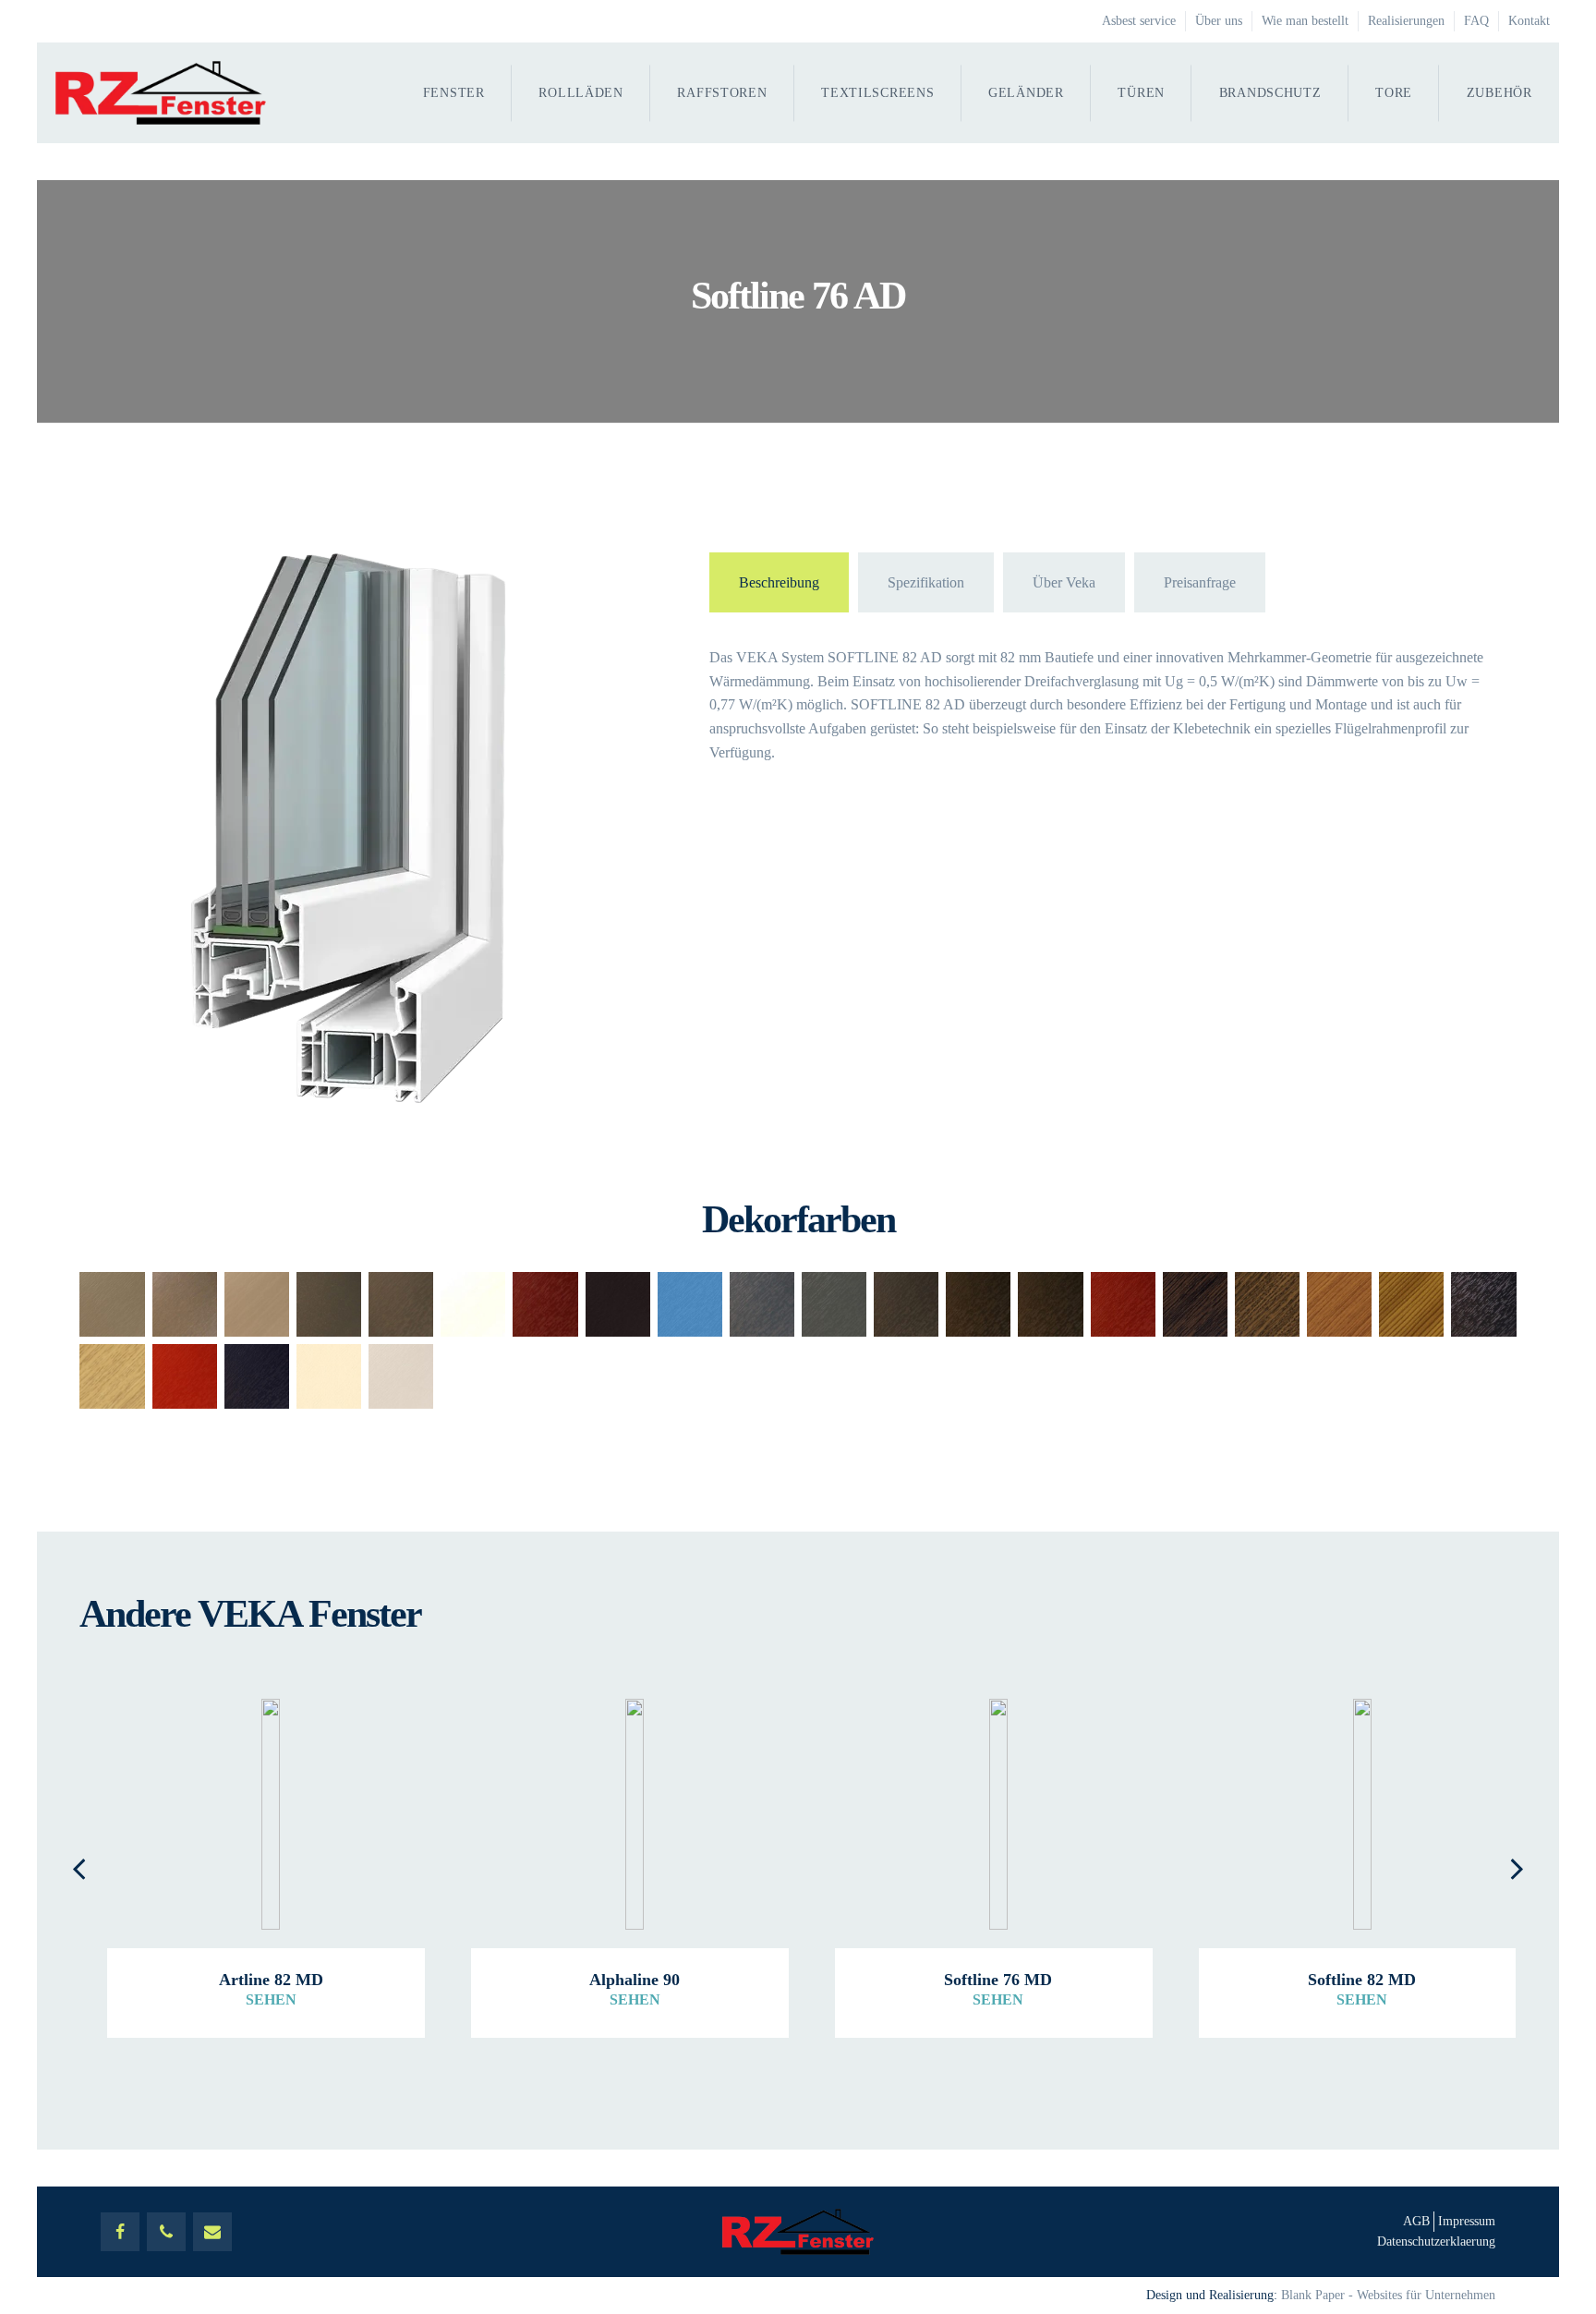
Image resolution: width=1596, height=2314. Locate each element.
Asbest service (1139, 21)
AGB (1416, 2221)
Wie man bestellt (1305, 21)
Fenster (454, 93)
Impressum (1467, 2221)
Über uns (1219, 21)
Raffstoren (722, 93)
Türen (1141, 93)
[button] (79, 1868)
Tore (1394, 93)
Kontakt (1529, 21)
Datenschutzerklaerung (1436, 2241)
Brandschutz (1270, 93)
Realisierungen (1406, 21)
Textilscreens (877, 93)
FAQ (1476, 21)
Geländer (1026, 93)
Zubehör (1499, 93)
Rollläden (580, 93)
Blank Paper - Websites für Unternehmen (1388, 2295)
